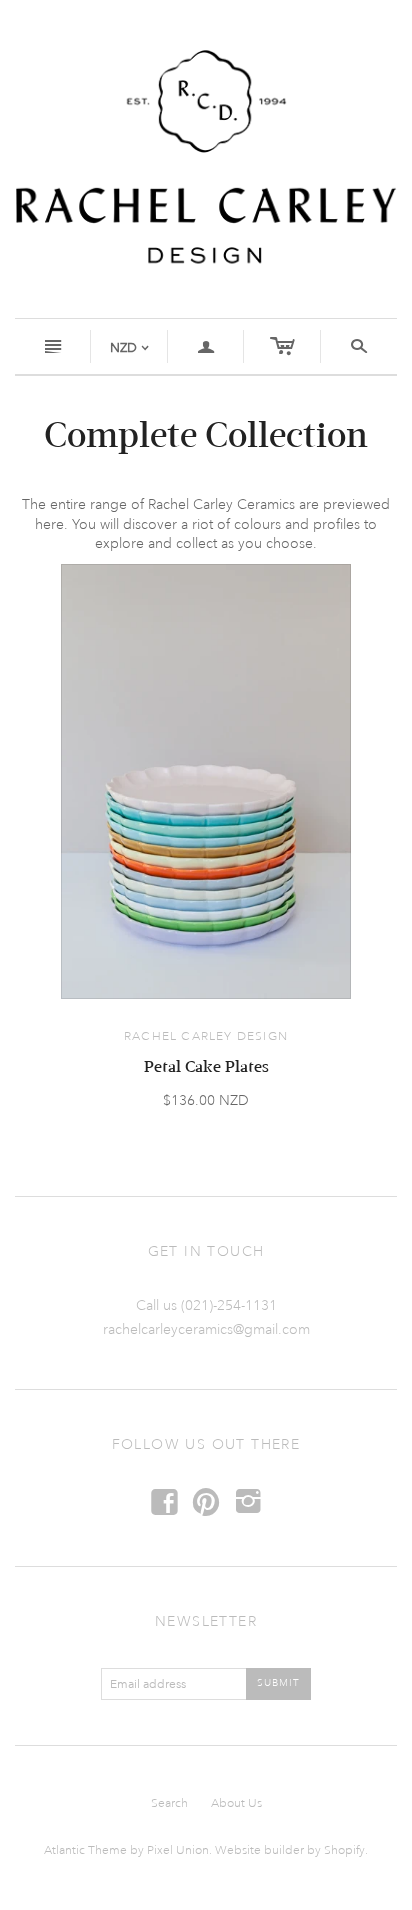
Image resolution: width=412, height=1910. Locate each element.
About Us (236, 1803)
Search (169, 1803)
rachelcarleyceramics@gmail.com (206, 1329)
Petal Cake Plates (206, 1066)
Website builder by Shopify (290, 1850)
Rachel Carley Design (206, 1036)
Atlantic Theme (85, 1850)
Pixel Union (178, 1850)
